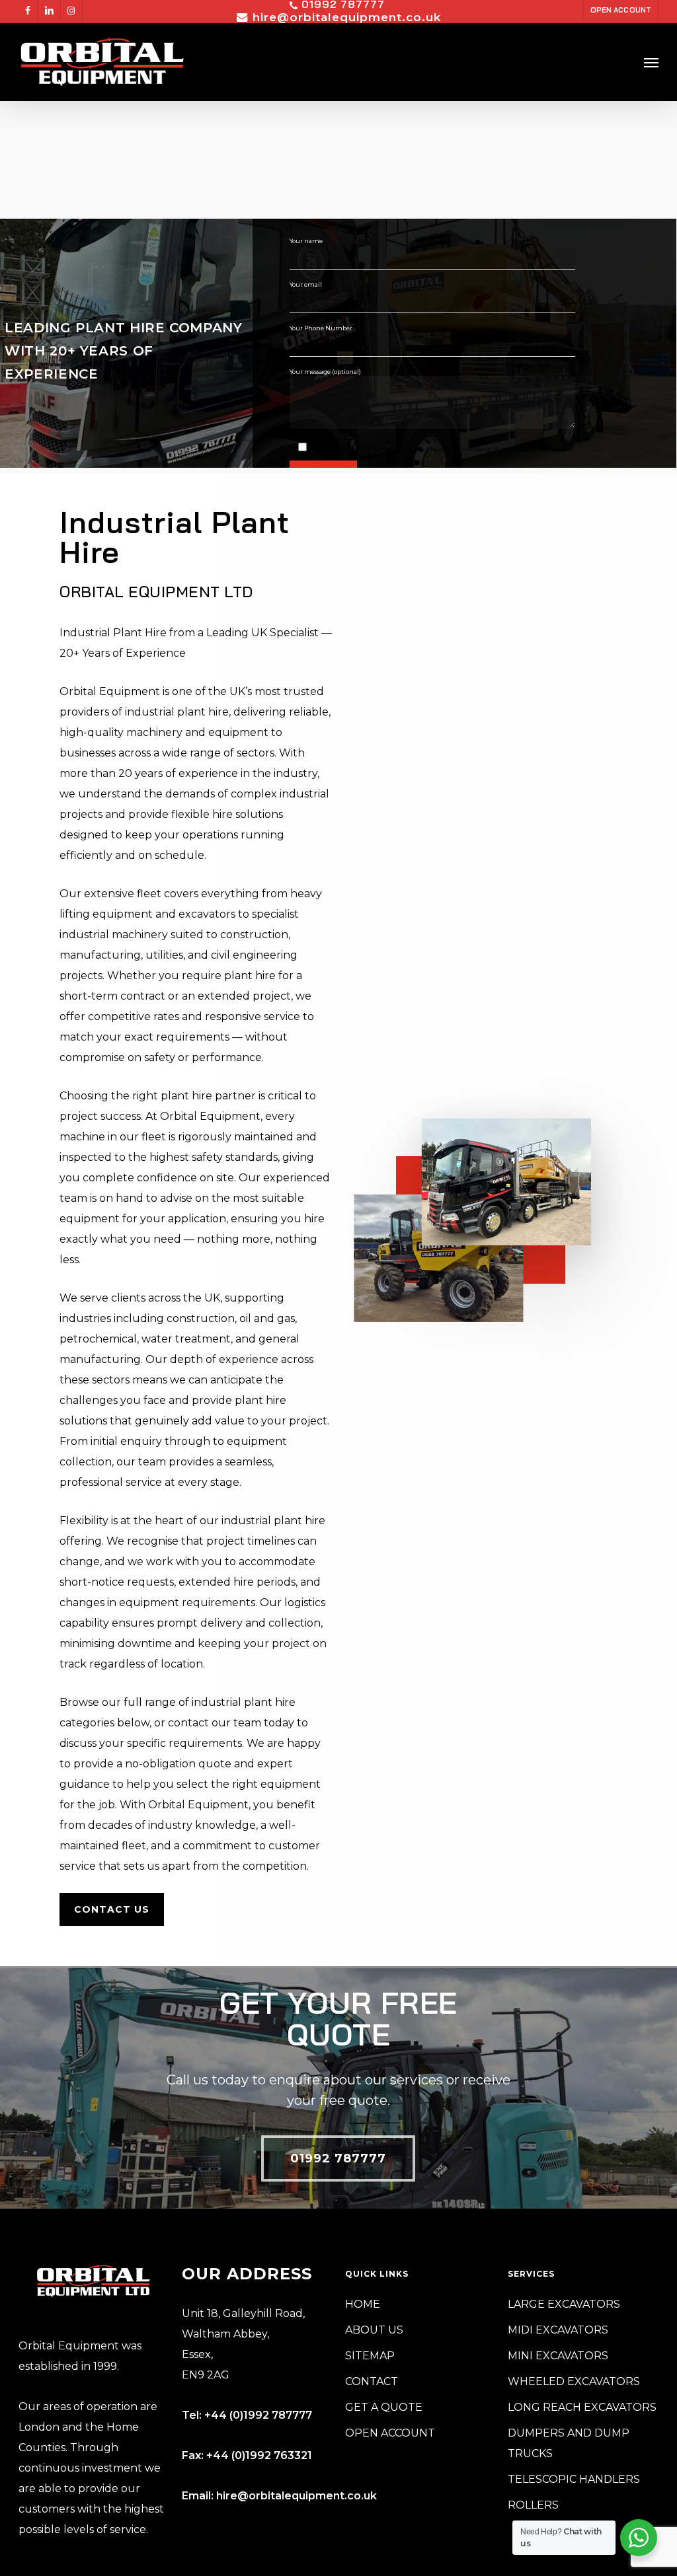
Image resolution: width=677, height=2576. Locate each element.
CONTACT (372, 2381)
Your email (306, 284)
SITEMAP (370, 2356)
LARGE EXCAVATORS (564, 2304)
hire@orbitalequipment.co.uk (297, 2496)
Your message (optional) (325, 372)
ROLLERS (533, 2505)
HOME (363, 2304)
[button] (651, 62)
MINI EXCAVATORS (558, 2356)
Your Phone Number (321, 328)
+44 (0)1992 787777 (258, 2415)
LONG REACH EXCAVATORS (582, 2407)
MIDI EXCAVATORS (558, 2330)
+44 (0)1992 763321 (259, 2455)
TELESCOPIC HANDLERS (574, 2479)
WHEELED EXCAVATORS (574, 2381)
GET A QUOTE (384, 2407)
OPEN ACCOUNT (390, 2433)
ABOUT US (374, 2330)
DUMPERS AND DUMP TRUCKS (569, 2443)
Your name (306, 241)
